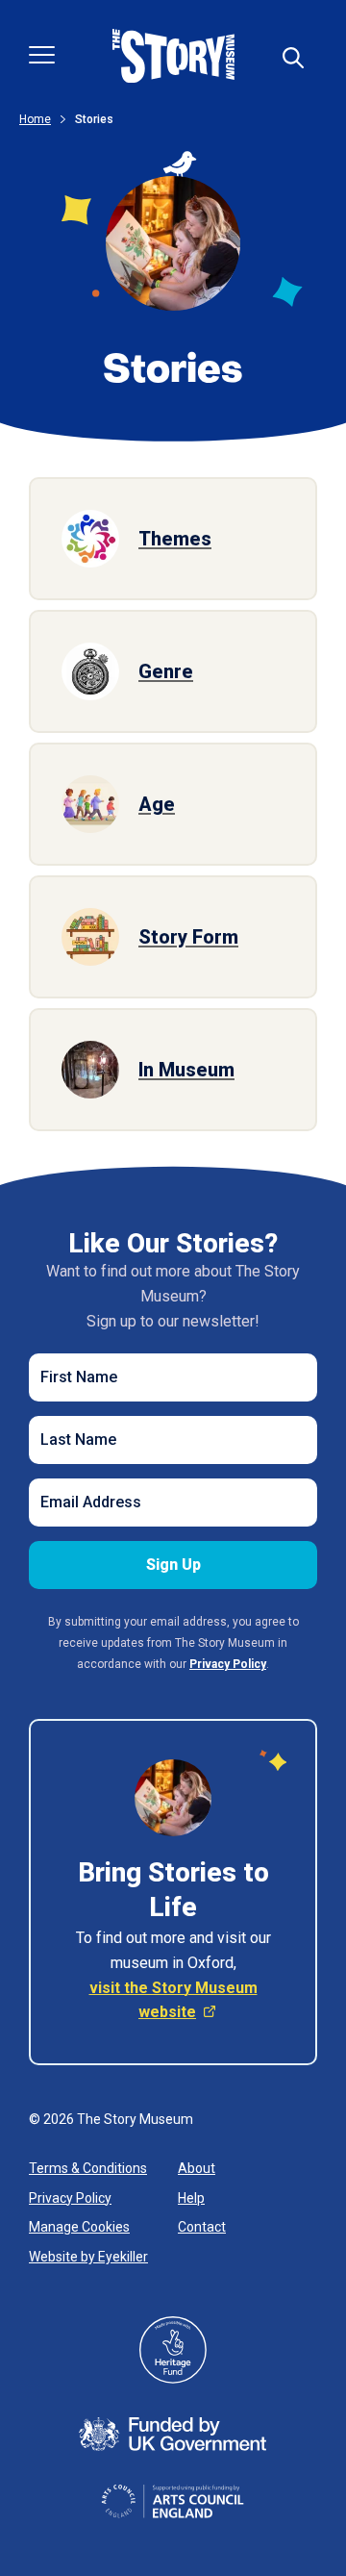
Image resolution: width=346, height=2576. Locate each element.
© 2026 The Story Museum (111, 2119)
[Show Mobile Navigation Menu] (42, 55)
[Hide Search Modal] (293, 58)
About (197, 2168)
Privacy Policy (70, 2198)
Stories (94, 119)
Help (191, 2198)
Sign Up (173, 1565)
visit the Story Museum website (173, 2000)
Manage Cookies (79, 2227)
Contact (202, 2227)
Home (35, 119)
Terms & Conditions (88, 2168)
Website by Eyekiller (88, 2257)
